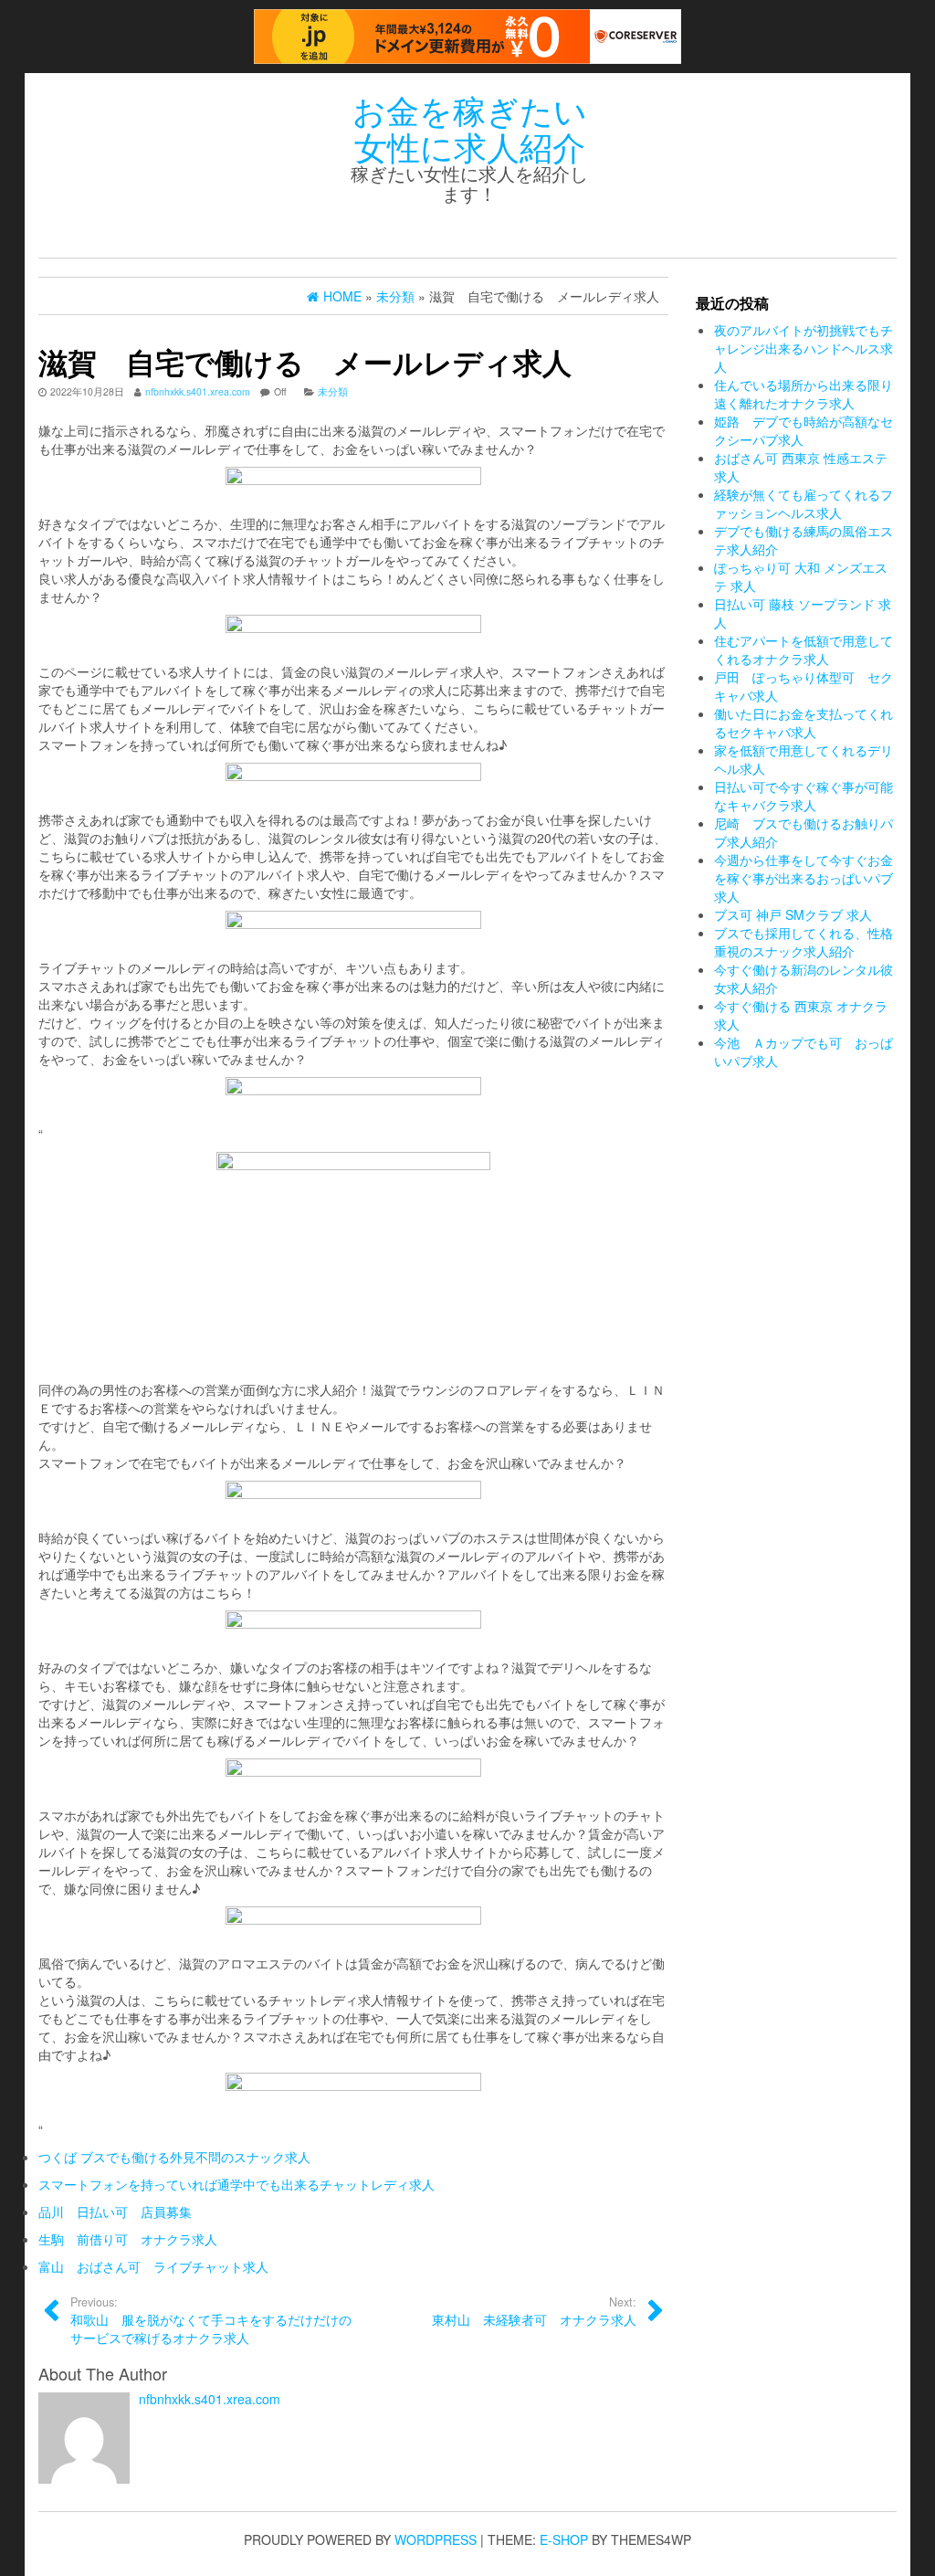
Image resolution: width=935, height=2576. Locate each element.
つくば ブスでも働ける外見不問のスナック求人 (174, 2157)
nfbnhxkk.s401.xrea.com (198, 391)
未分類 (333, 391)
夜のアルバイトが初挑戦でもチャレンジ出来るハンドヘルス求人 (804, 348)
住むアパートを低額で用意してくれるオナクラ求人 (804, 649)
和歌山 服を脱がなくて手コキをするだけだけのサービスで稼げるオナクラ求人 (211, 2320)
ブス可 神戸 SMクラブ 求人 (793, 914)
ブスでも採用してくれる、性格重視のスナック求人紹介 (804, 942)
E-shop (564, 2539)
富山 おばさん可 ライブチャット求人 (153, 2266)
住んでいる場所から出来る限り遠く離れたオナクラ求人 (804, 394)
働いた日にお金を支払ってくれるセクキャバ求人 (804, 723)
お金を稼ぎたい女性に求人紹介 (470, 127)
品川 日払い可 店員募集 (115, 2212)
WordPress (436, 2539)
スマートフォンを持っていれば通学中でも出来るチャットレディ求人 (236, 2184)
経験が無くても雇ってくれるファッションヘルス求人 (804, 503)
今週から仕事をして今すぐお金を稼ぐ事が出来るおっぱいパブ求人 (804, 878)
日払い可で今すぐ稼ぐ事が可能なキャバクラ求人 (804, 796)
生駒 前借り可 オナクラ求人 (128, 2239)
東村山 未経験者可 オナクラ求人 (534, 2311)
